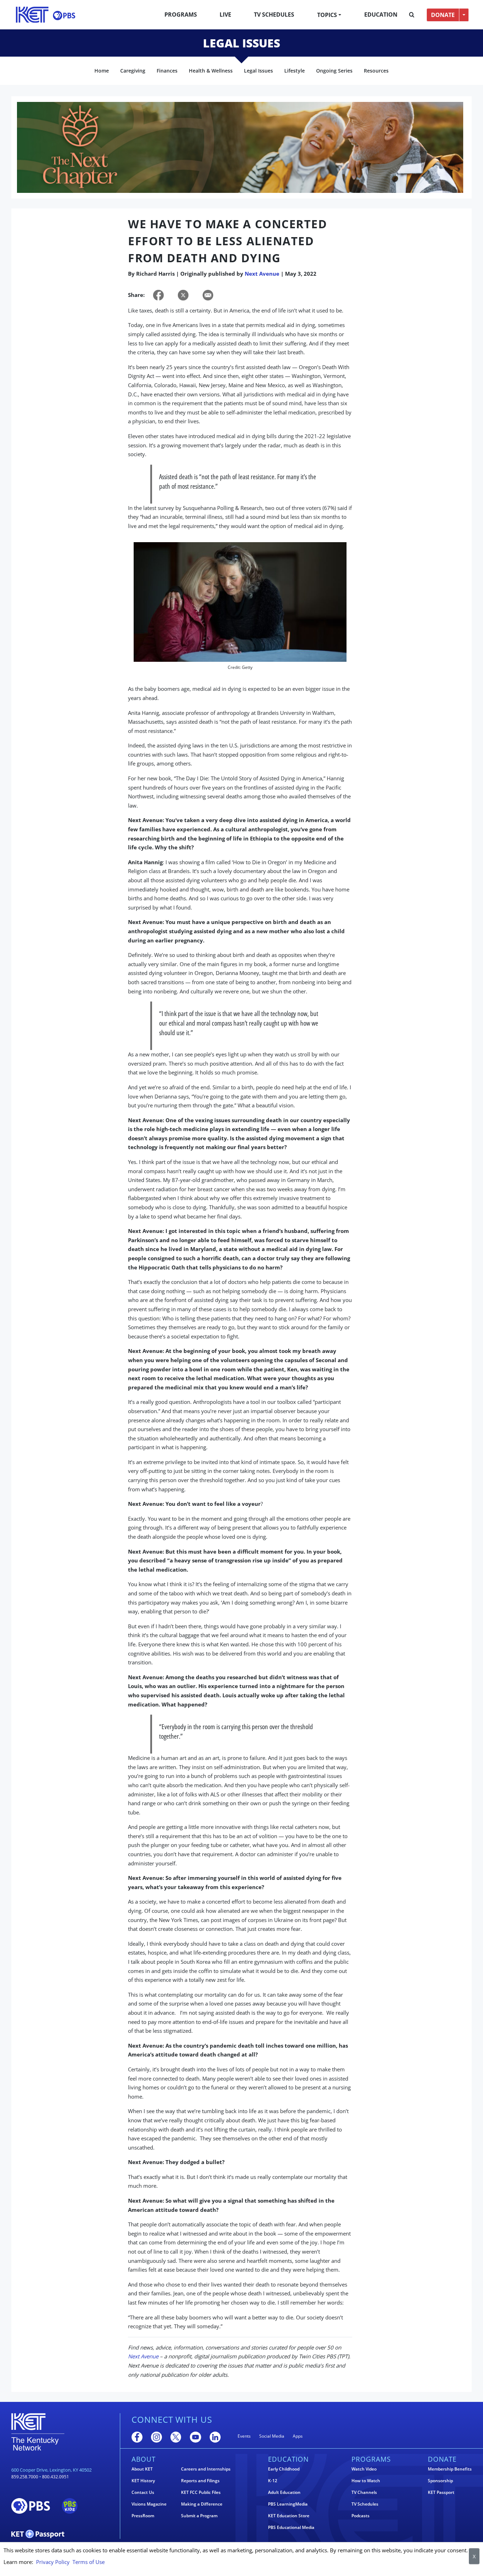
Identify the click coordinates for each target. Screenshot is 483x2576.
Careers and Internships (206, 2469)
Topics (327, 15)
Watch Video (364, 2469)
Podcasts (360, 2516)
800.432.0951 (56, 2477)
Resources (376, 71)
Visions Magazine (149, 2504)
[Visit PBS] (64, 15)
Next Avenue (262, 274)
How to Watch (366, 2481)
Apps (298, 2436)
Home (102, 71)
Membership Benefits (450, 2469)
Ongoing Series (334, 71)
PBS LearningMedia (288, 2504)
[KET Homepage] (32, 15)
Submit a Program (199, 2516)
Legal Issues (258, 71)
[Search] (412, 15)
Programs (181, 15)
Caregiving (133, 71)
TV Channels (364, 2492)
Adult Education (284, 2492)
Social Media (272, 2436)
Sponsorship (440, 2481)
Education (381, 15)
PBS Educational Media (291, 2528)
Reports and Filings (200, 2481)
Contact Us (143, 2492)
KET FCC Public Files (201, 2492)
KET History (143, 2481)
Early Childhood (284, 2469)
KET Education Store (289, 2516)
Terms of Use (89, 2562)
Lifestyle (295, 71)
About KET (142, 2469)
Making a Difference (202, 2504)
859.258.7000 (25, 2477)
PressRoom (143, 2516)
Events (244, 2436)
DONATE (443, 15)
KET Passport (441, 2492)
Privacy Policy (53, 2562)
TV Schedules (274, 15)
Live (225, 15)
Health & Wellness (211, 71)
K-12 (273, 2481)
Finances (167, 71)
